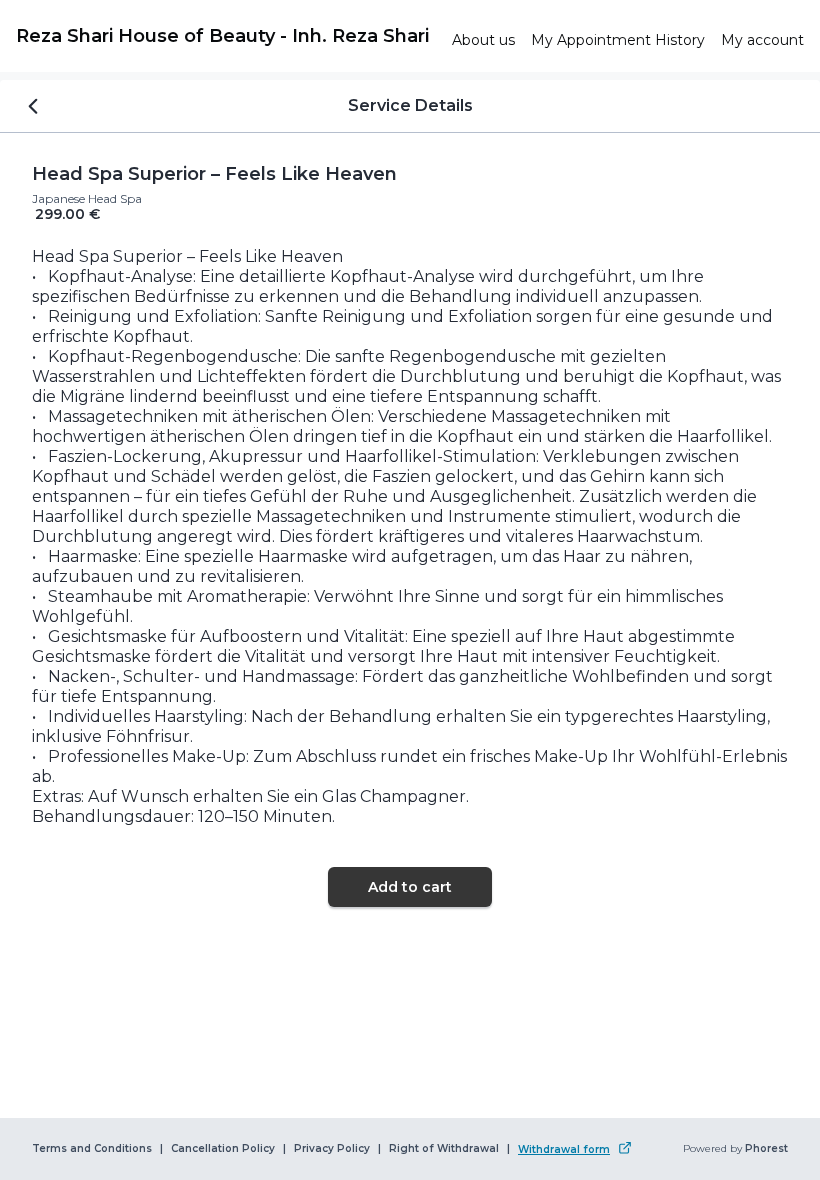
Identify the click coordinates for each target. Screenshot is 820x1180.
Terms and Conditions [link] (92, 1149)
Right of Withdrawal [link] (444, 1149)
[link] (226, 36)
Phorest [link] (766, 1149)
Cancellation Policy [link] (223, 1149)
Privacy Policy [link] (332, 1149)
